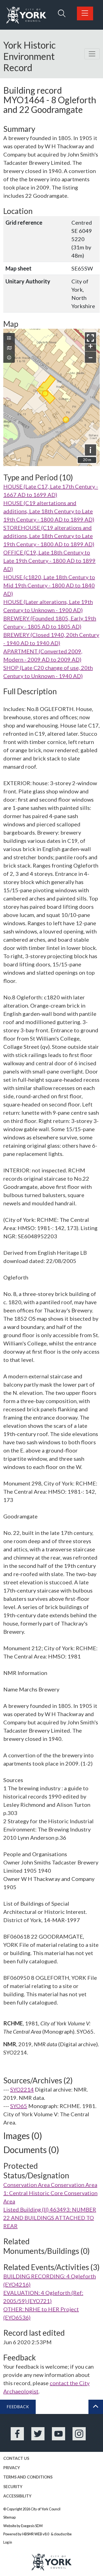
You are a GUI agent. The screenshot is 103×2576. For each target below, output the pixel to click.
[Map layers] (9, 338)
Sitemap (9, 2517)
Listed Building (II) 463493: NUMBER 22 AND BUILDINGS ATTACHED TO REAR (50, 2218)
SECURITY (13, 2487)
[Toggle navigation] (92, 54)
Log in (8, 2542)
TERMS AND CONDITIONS (28, 2477)
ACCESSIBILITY (17, 2496)
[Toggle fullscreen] (91, 338)
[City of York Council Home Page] (26, 15)
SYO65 (19, 2106)
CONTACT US (16, 2458)
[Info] (9, 358)
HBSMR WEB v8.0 (36, 2534)
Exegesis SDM (32, 2526)
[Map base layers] (9, 348)
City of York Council (46, 2509)
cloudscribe (63, 2534)
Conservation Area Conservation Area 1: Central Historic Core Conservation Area (50, 2193)
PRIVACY (12, 2468)
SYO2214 (22, 2089)
